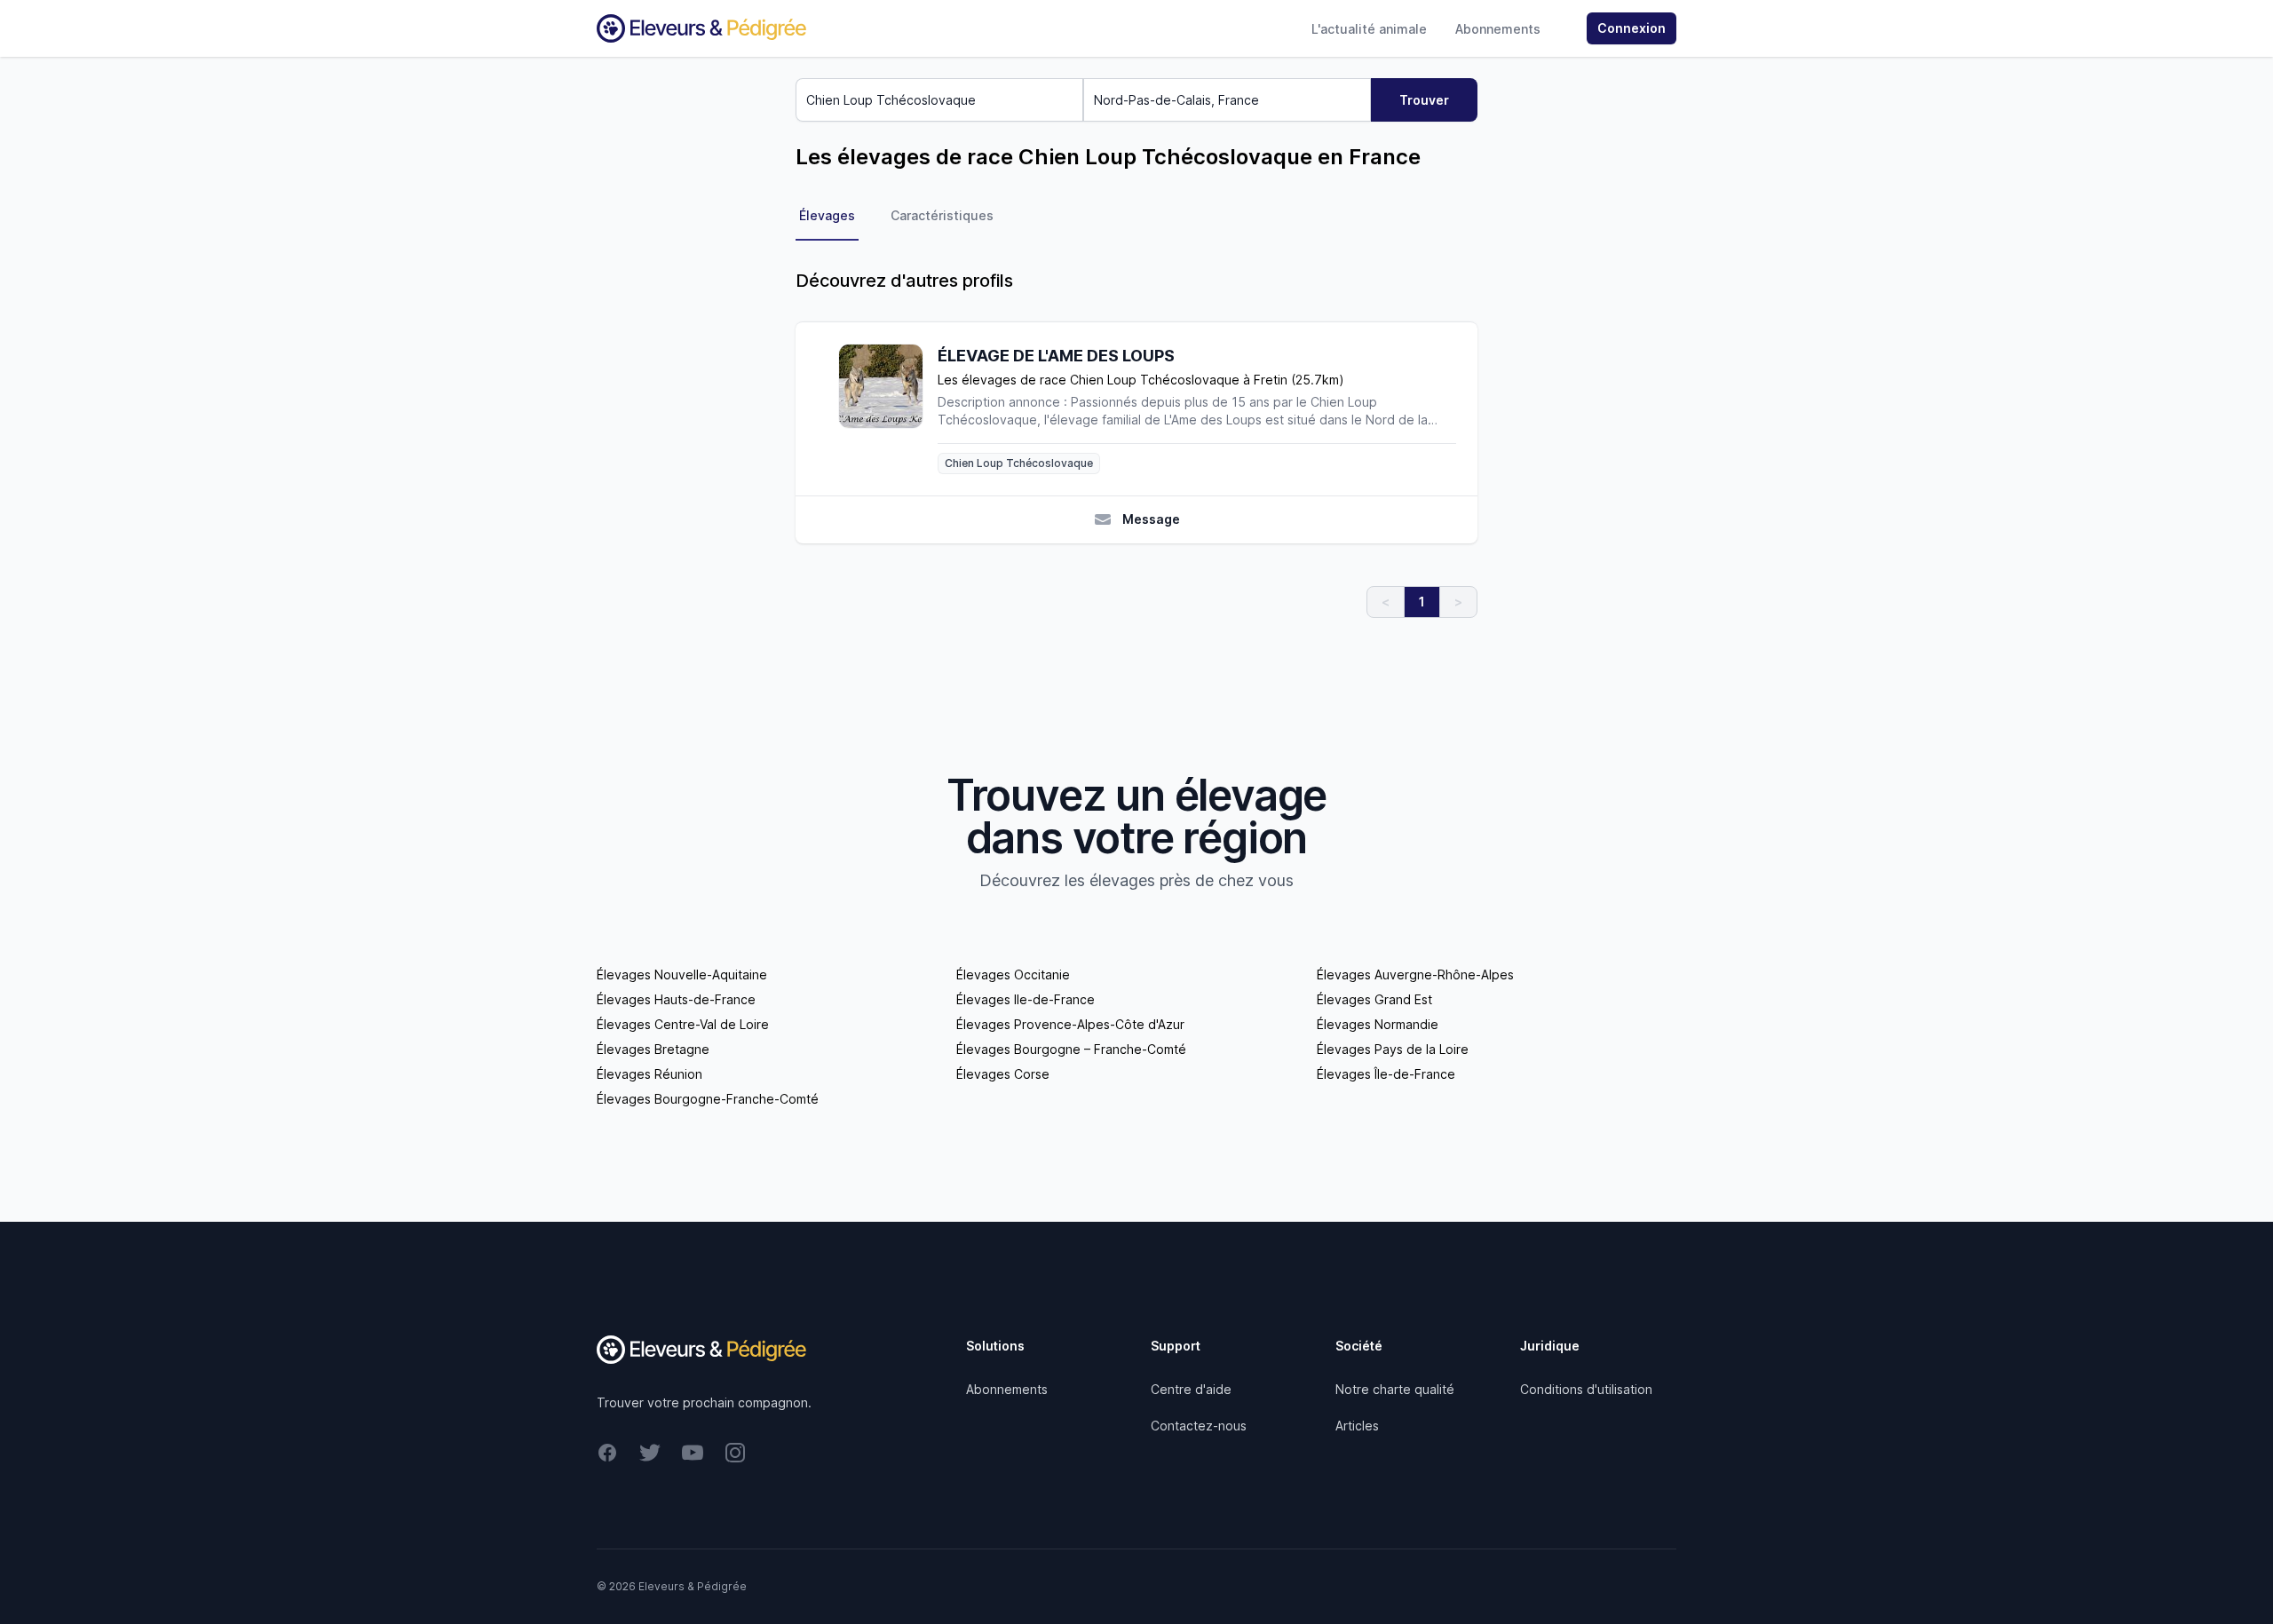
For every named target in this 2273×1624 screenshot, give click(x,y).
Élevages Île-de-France (1386, 1074)
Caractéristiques (942, 215)
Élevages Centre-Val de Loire (683, 1024)
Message (1151, 519)
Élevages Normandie (1378, 1024)
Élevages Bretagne (653, 1049)
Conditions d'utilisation (1586, 1389)
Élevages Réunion (649, 1074)
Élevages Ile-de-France (1026, 999)
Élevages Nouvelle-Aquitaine (682, 974)
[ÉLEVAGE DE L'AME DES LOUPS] (888, 409)
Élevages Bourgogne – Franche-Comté (1071, 1049)
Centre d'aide (1191, 1389)
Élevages (827, 215)
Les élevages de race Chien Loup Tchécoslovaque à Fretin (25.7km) (1141, 380)
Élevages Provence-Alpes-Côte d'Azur (1070, 1024)
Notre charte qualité (1395, 1389)
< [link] (1386, 602)
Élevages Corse (1003, 1074)
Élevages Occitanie (1013, 974)
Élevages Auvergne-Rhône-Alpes (1415, 974)
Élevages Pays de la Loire (1393, 1049)
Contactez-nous (1199, 1426)
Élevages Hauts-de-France (676, 999)
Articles (1357, 1426)
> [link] (1458, 602)
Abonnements (1498, 29)
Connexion (1631, 28)
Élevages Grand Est (1374, 999)
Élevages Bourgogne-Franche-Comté (708, 1099)
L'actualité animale (1369, 29)
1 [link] (1422, 602)
